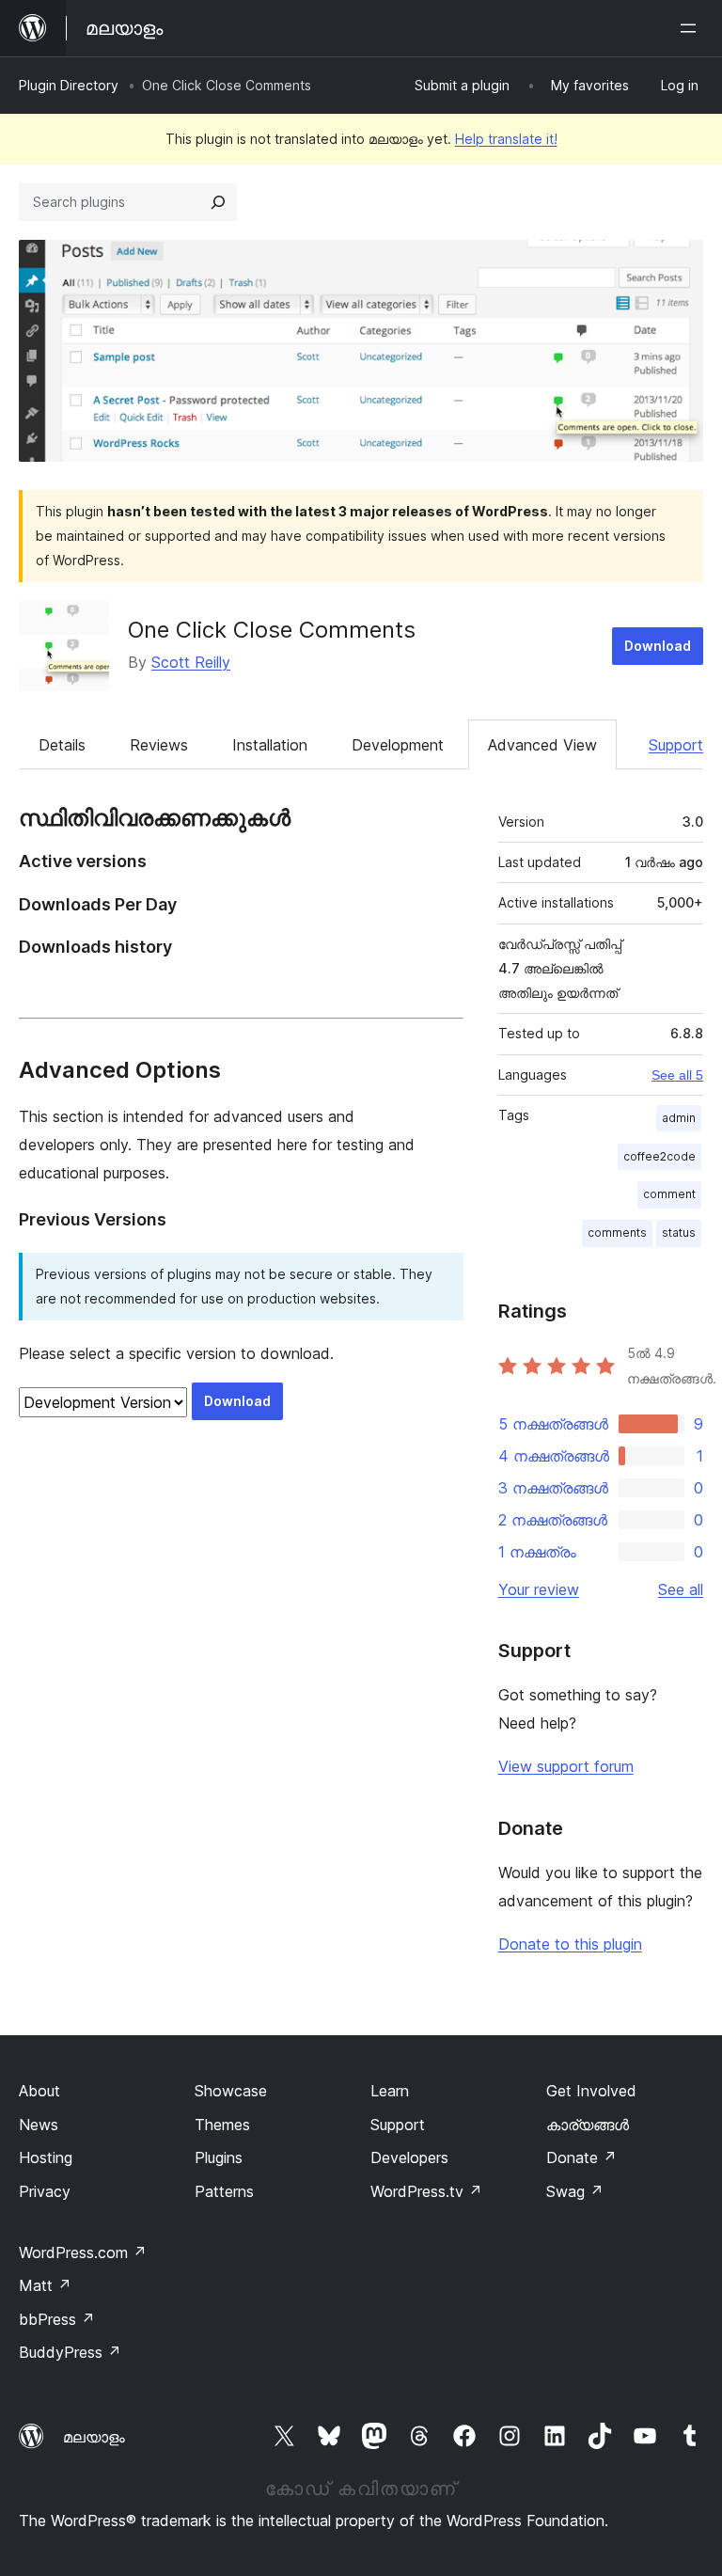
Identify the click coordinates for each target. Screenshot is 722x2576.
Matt (45, 2285)
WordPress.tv (426, 2191)
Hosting (46, 2157)
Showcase (231, 2091)
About (39, 2091)
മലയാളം (94, 2437)
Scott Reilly (191, 662)
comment (669, 1194)
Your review (539, 1589)
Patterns (224, 2191)
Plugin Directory (69, 85)
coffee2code (659, 1156)
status (679, 1233)
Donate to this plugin (570, 1944)
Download (658, 646)
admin (679, 1118)
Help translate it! (506, 139)
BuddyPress (70, 2352)
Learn (390, 2091)
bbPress (57, 2319)
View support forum (566, 1766)
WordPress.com (83, 2252)
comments (617, 1233)
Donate (581, 2157)
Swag (575, 2191)
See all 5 (677, 1075)
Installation (270, 745)
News (39, 2125)
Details (62, 745)
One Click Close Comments (272, 630)
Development (398, 745)
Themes (222, 2125)
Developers (409, 2157)
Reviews (159, 745)
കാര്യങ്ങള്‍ (588, 2125)
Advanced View (542, 745)
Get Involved (591, 2091)
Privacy (45, 2191)
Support (676, 745)
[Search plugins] (218, 202)
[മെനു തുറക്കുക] (692, 28)
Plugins (219, 2157)
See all (681, 1589)
